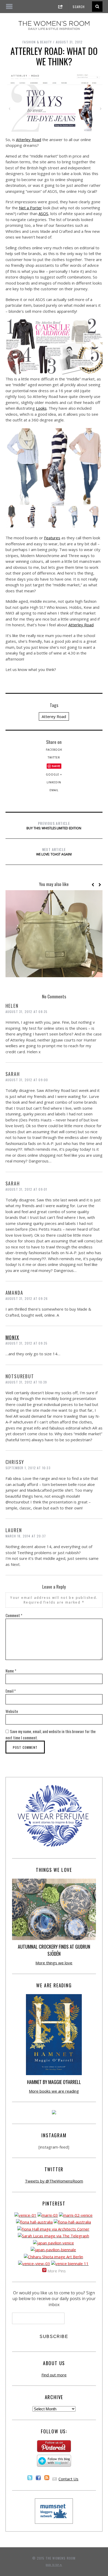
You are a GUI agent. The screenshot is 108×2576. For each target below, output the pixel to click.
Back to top (53, 2565)
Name (11, 1671)
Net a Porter (30, 208)
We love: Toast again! (54, 852)
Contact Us (68, 2479)
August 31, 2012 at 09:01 (26, 1189)
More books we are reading (54, 2091)
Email (54, 790)
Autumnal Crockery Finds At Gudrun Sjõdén (54, 1950)
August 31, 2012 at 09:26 (27, 1298)
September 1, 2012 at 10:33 (28, 1468)
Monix (12, 1337)
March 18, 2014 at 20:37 (26, 1536)
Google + (54, 774)
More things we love (54, 1963)
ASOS (43, 213)
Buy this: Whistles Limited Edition (54, 825)
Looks (41, 408)
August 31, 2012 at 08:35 (27, 1012)
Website (12, 1711)
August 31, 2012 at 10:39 (26, 1382)
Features (52, 538)
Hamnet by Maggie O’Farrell (54, 2082)
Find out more (54, 2375)
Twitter (54, 757)
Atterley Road (29, 140)
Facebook (54, 750)
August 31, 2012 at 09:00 (27, 1080)
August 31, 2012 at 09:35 (27, 1343)
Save (56, 766)
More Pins (57, 2271)
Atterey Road (54, 716)
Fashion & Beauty (37, 42)
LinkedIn (54, 782)
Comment (14, 1615)
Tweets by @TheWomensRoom (54, 2181)
